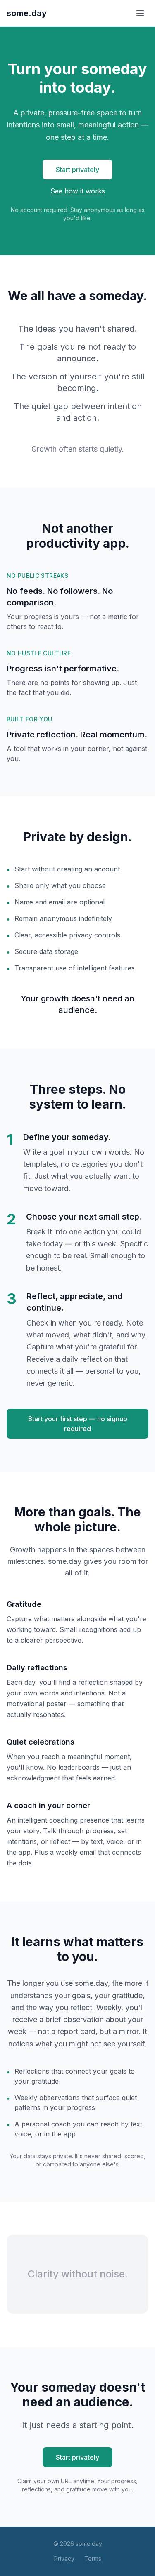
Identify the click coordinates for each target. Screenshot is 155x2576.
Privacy (64, 2558)
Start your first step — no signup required (78, 1424)
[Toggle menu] (140, 13)
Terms (93, 2558)
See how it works (78, 191)
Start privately (77, 170)
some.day (27, 13)
